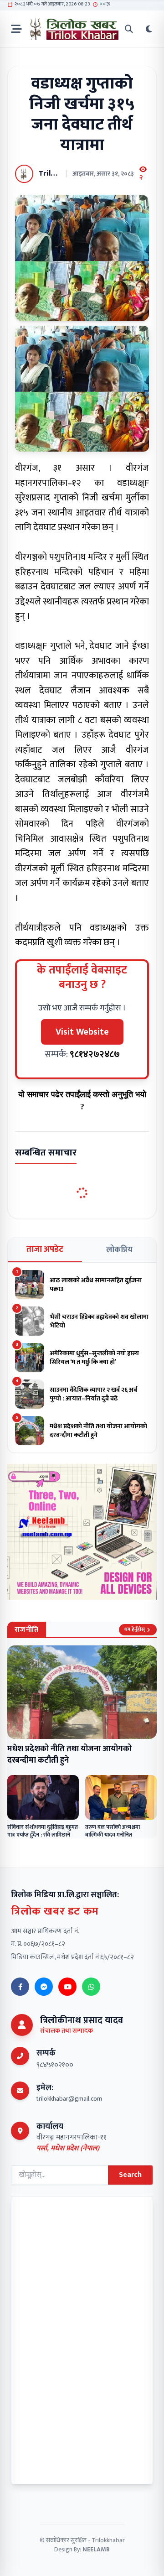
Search (130, 2175)
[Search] (129, 29)
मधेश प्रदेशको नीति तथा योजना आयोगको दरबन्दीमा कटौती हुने (69, 1755)
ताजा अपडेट (45, 1249)
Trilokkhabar (108, 2540)
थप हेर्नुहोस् (135, 1629)
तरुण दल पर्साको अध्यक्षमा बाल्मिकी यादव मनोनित (113, 1831)
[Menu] (16, 29)
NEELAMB (96, 2549)
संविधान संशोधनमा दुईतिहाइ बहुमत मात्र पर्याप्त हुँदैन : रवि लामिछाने (43, 1831)
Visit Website (82, 1032)
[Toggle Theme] (149, 29)
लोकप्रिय (119, 1250)
